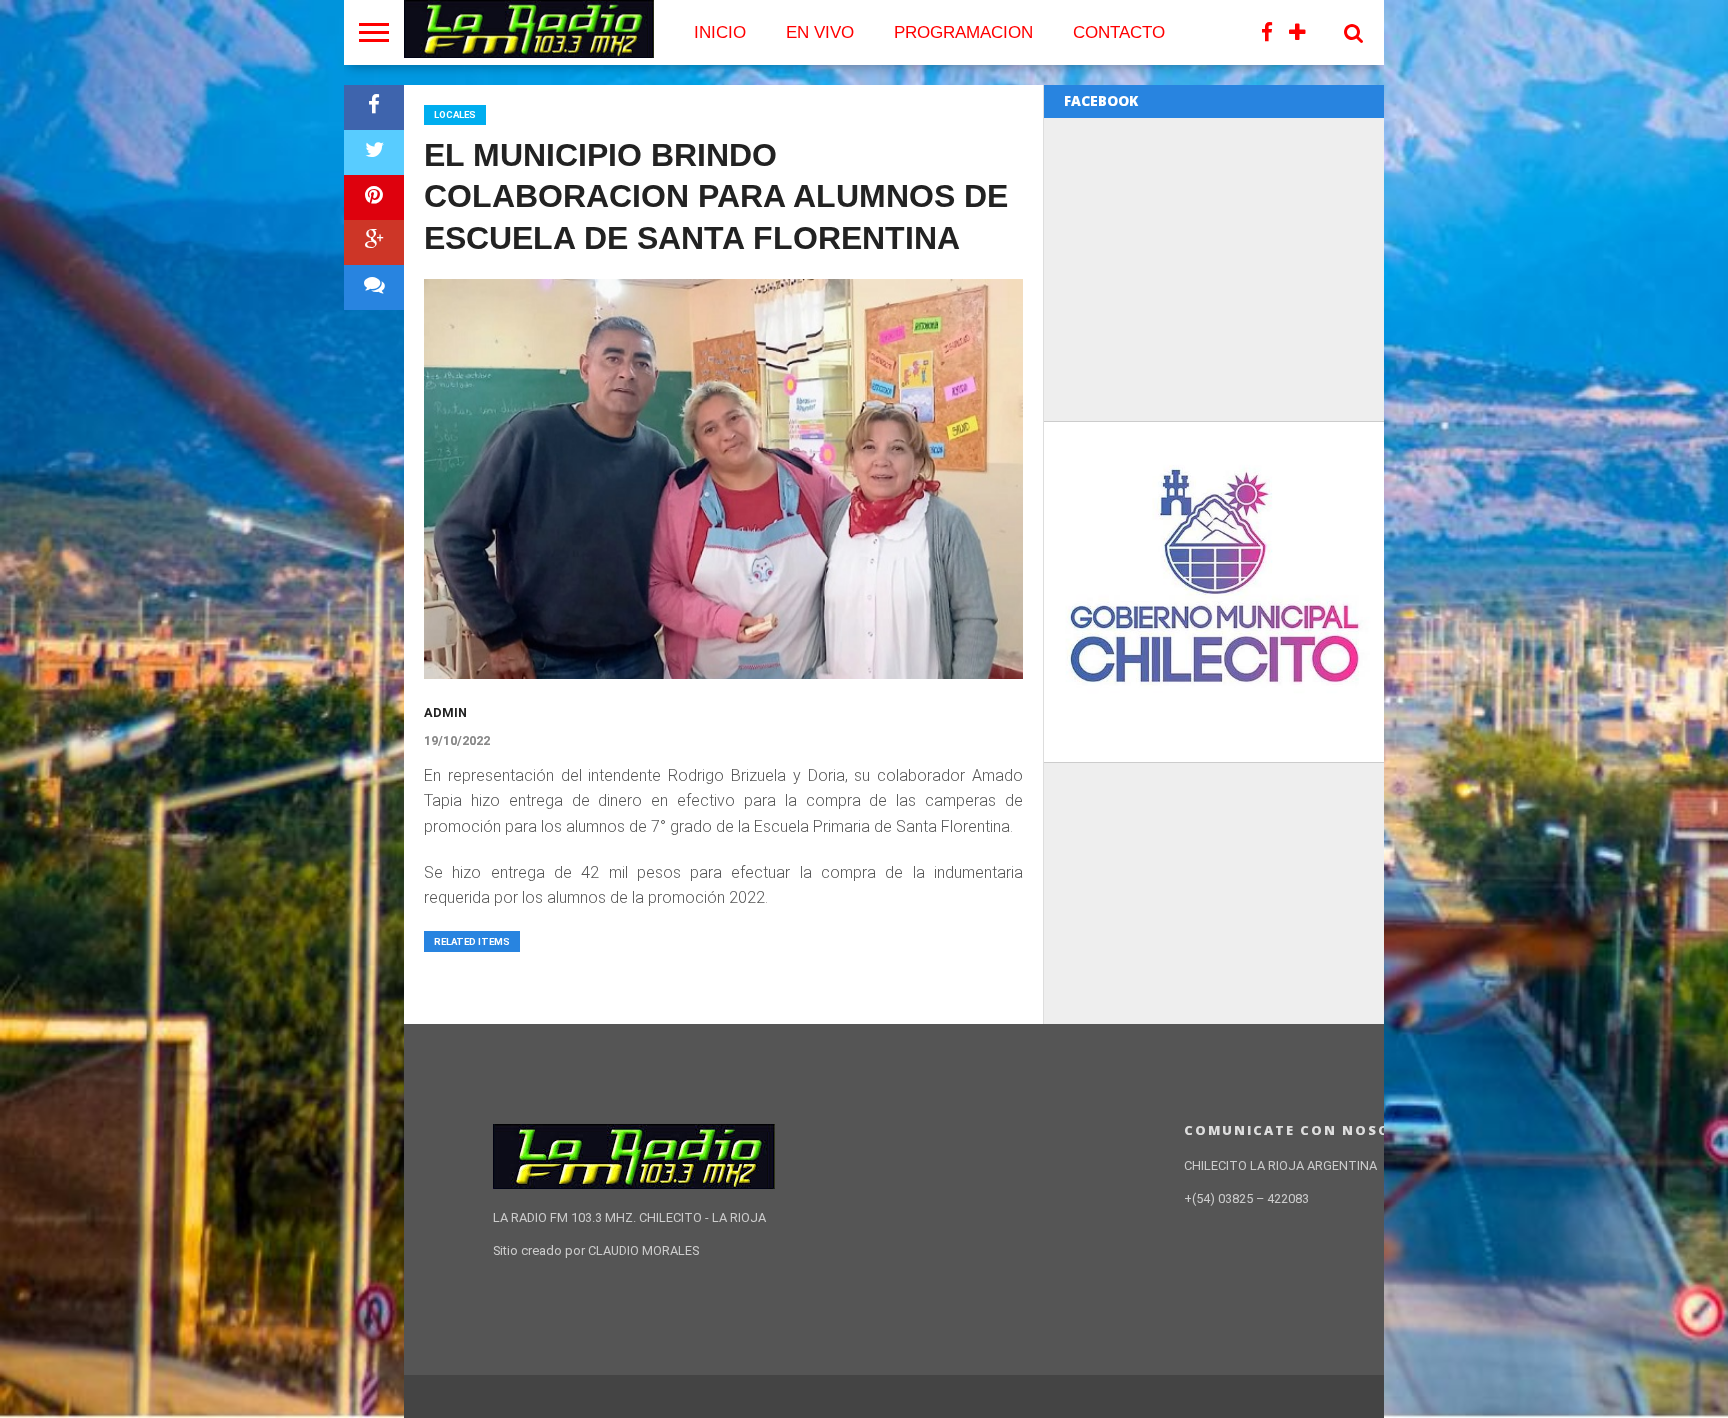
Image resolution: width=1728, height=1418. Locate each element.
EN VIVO (820, 32)
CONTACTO (1119, 32)
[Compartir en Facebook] (374, 107)
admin (445, 712)
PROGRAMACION (963, 32)
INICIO (720, 32)
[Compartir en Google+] (374, 242)
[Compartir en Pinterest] (374, 197)
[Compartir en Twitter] (374, 152)
